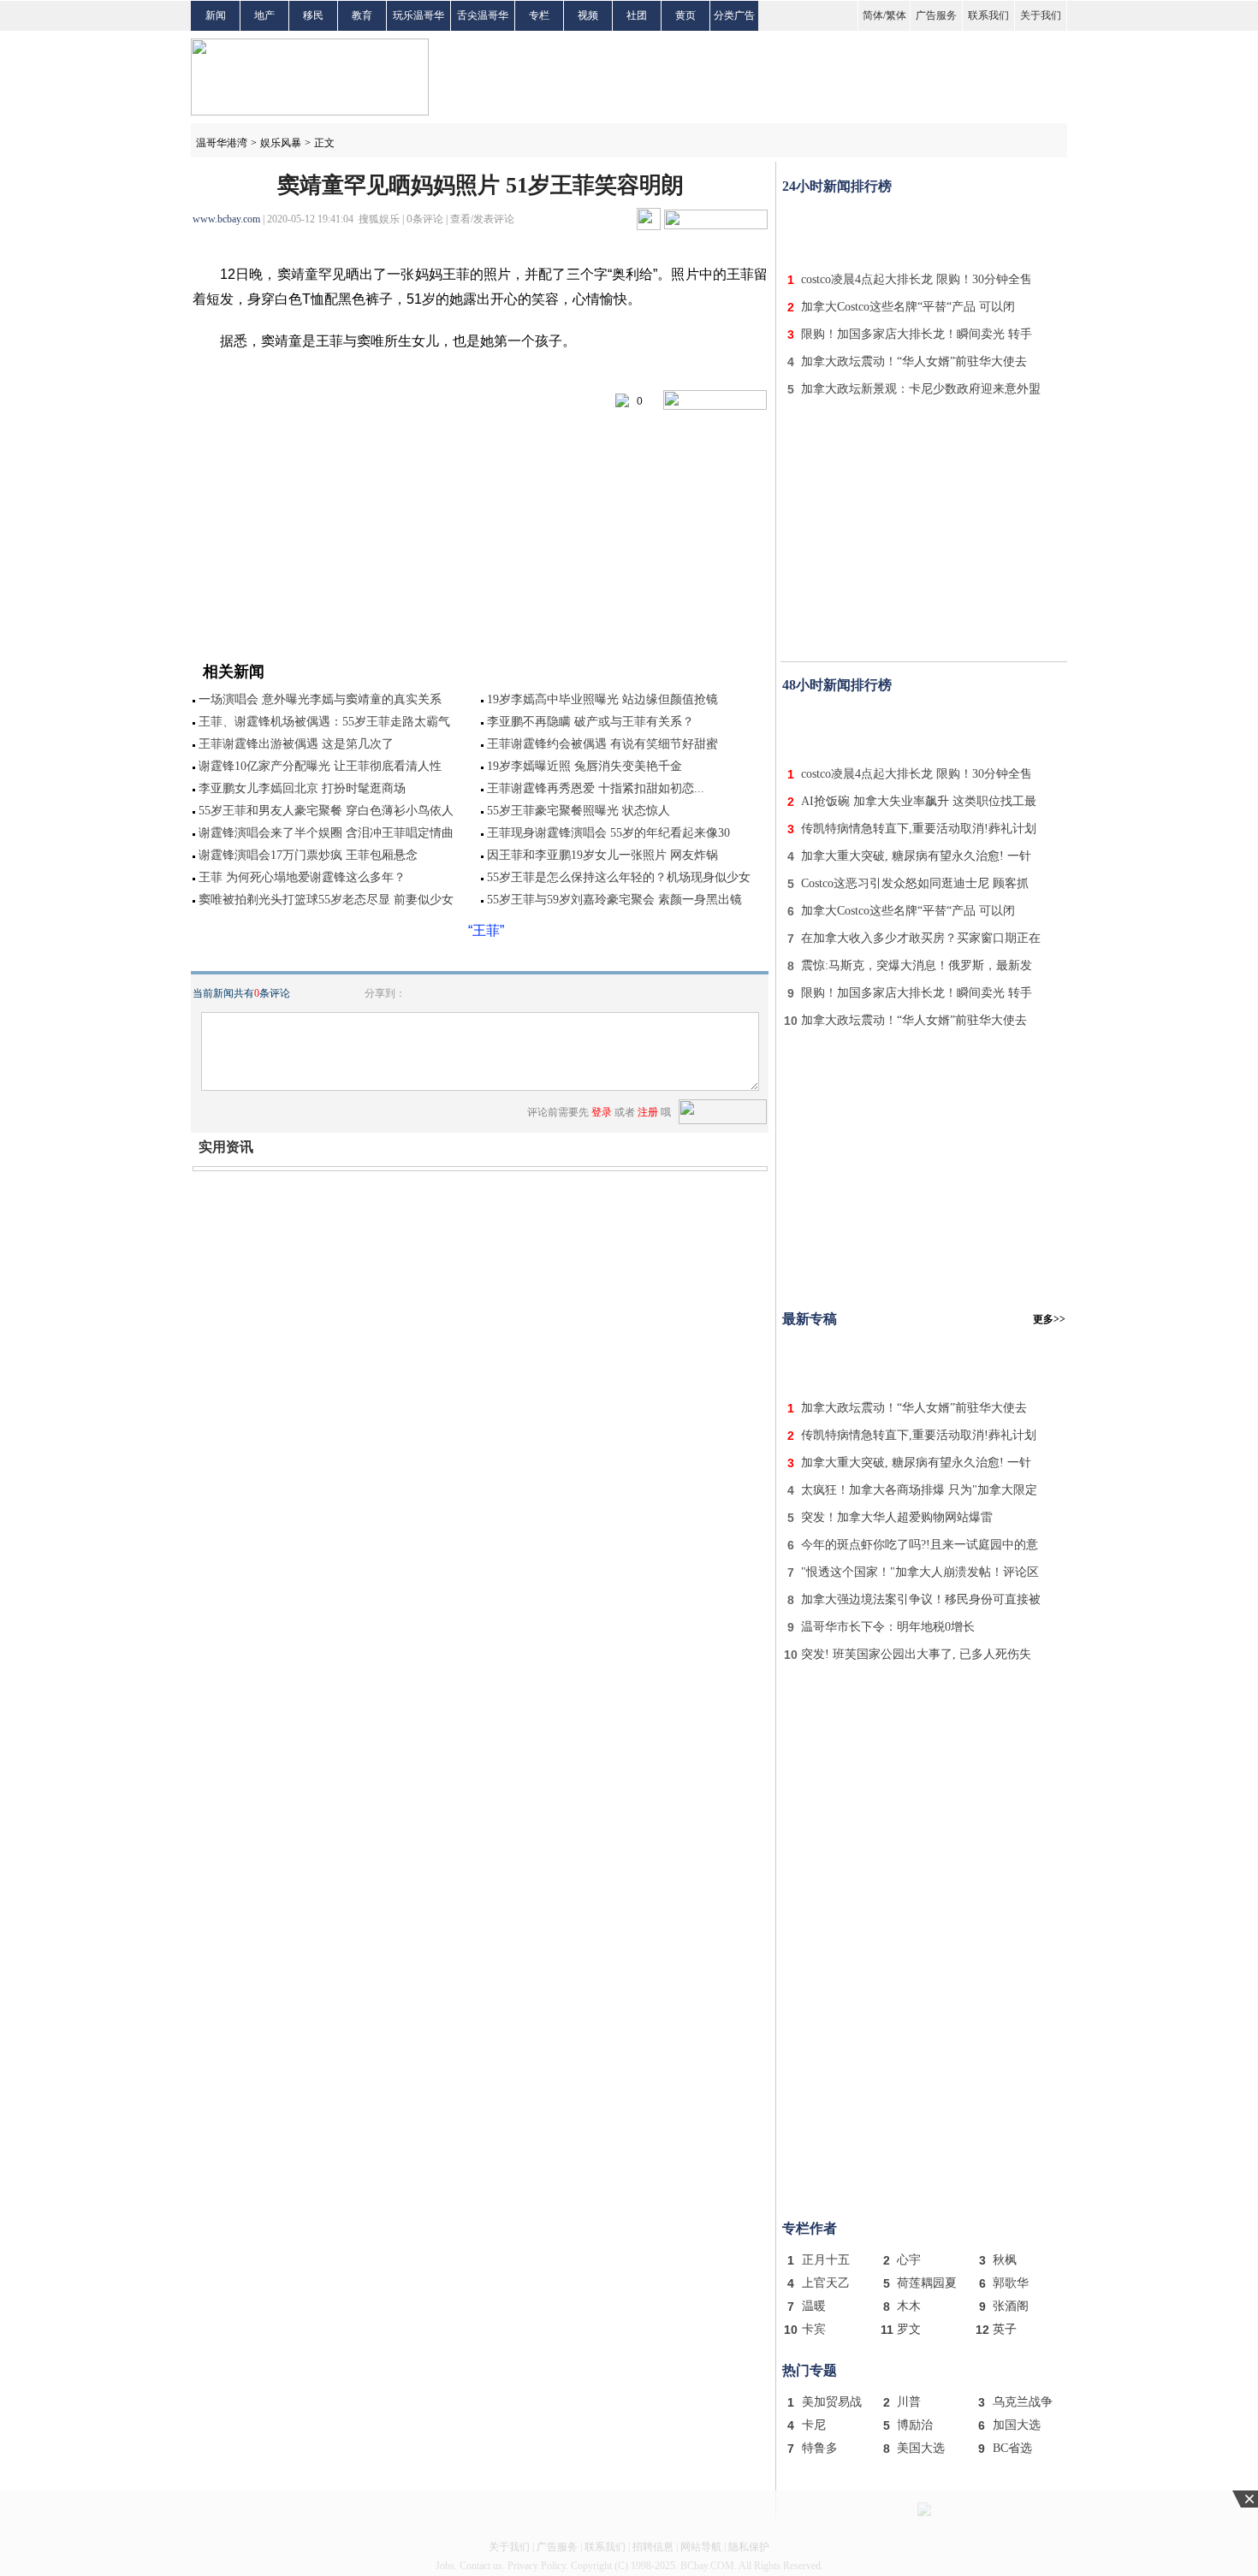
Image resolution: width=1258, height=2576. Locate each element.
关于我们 (1041, 15)
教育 (362, 15)
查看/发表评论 (482, 219)
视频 (588, 15)
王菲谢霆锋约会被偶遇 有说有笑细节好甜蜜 (602, 744)
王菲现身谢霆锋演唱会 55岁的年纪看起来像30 (608, 833)
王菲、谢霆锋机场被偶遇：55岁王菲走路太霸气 (324, 722)
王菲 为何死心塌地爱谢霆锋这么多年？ (302, 877)
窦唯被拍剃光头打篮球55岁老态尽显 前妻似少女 (326, 900)
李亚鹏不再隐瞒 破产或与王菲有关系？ (590, 722)
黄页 (685, 15)
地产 (264, 15)
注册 (648, 1112)
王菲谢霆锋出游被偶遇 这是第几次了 (296, 744)
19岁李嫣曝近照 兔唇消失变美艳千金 (584, 766)
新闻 (216, 15)
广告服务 (936, 15)
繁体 (896, 15)
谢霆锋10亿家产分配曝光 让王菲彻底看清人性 (320, 766)
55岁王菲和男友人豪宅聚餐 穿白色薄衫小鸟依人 (326, 811)
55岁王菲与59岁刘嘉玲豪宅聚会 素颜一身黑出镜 (614, 900)
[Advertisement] (924, 229)
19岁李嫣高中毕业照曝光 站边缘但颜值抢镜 (602, 699)
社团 (637, 15)
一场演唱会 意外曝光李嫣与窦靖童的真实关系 (320, 699)
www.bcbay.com (226, 219)
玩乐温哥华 (418, 15)
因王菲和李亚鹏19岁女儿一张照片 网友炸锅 (602, 855)
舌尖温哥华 (483, 15)
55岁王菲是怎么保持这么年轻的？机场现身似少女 (619, 877)
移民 (313, 15)
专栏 (539, 15)
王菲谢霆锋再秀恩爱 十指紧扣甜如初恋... (596, 788)
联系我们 (988, 15)
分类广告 (734, 15)
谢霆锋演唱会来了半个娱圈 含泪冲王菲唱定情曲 (326, 833)
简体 (873, 15)
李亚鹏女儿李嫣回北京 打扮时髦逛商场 (302, 788)
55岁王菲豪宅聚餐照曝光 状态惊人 (579, 811)
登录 (602, 1112)
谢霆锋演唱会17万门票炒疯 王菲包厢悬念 (308, 855)
